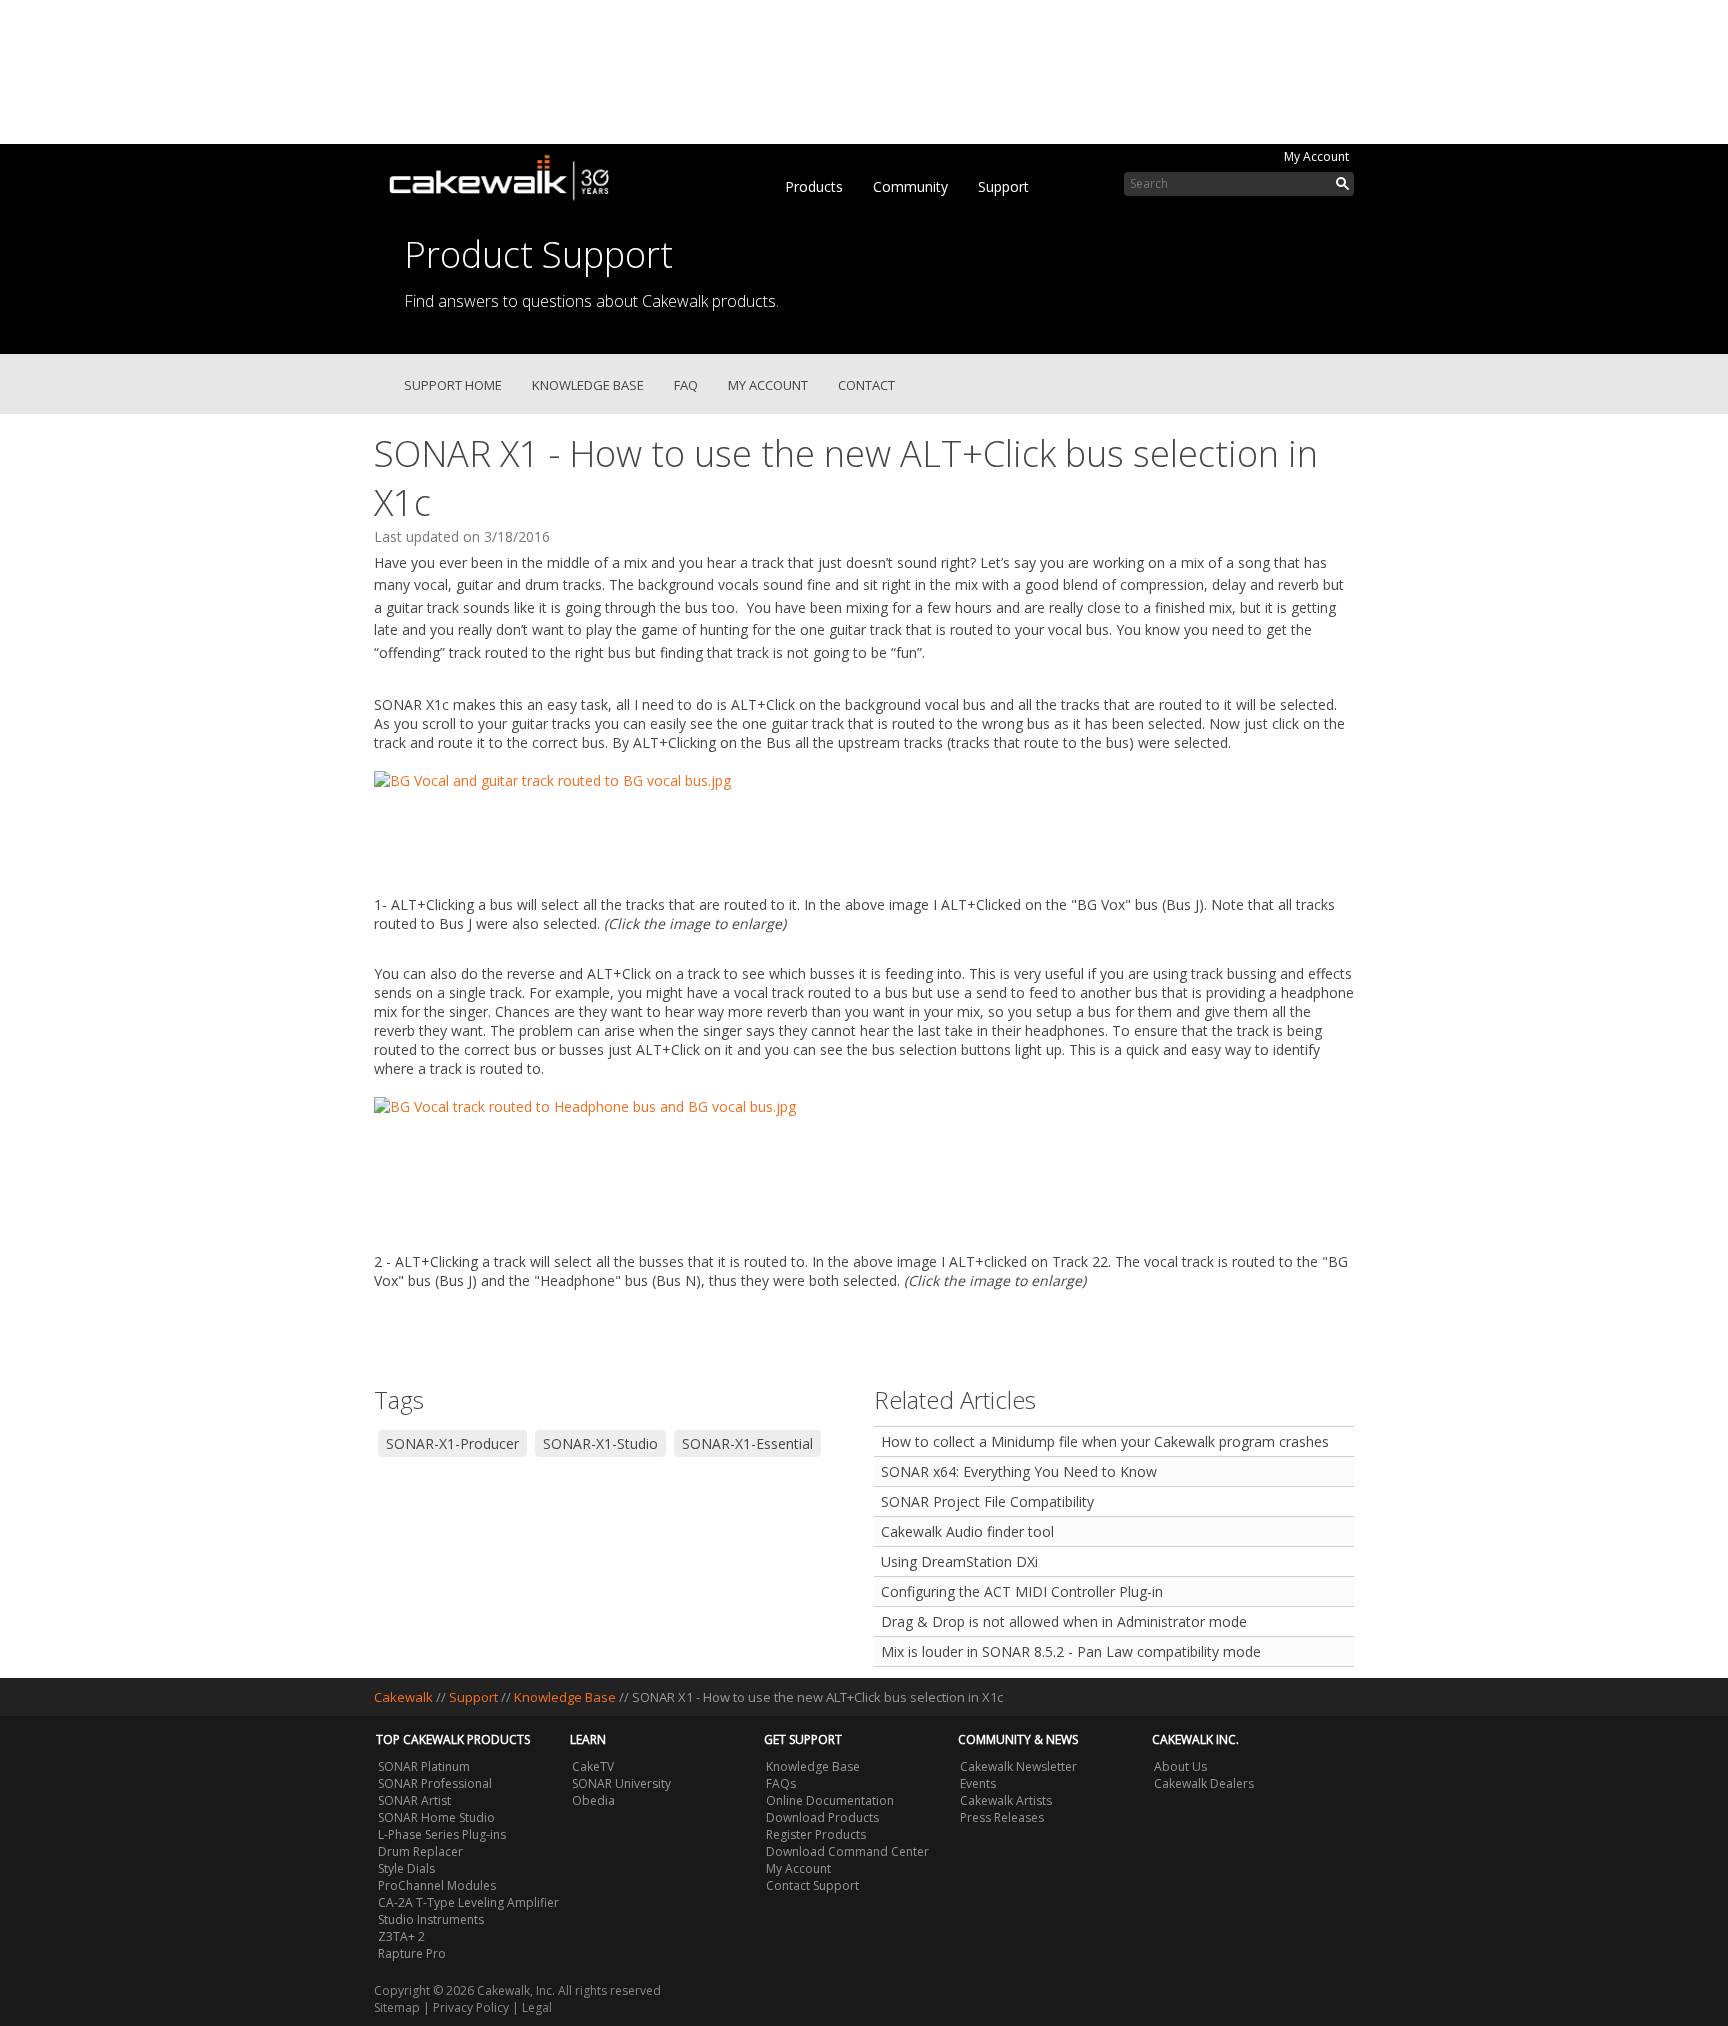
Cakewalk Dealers (1204, 1783)
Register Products (816, 1834)
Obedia (593, 1800)
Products (814, 186)
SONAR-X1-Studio (600, 1443)
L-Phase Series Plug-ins (442, 1834)
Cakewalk (403, 1697)
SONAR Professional (435, 1783)
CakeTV (593, 1766)
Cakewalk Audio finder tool (967, 1531)
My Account (1316, 156)
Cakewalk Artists (1006, 1800)
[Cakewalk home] (509, 174)
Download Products (822, 1817)
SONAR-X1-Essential (747, 1443)
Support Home (453, 385)
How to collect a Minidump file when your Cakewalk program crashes (1105, 1441)
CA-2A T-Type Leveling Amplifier (468, 1902)
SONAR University (621, 1783)
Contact (866, 385)
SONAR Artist (414, 1800)
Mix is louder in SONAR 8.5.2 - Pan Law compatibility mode (1071, 1651)
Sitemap (397, 2007)
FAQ (686, 385)
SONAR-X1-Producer (452, 1443)
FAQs (781, 1783)
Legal (537, 2007)
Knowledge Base (588, 385)
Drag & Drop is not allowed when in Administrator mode (1064, 1621)
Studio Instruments (431, 1919)
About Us (1180, 1766)
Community (910, 186)
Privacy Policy (471, 2007)
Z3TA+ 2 (401, 1936)
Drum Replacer (420, 1851)
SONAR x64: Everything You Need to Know (1019, 1471)
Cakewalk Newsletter (1018, 1766)
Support (1003, 186)
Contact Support (812, 1885)
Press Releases (1002, 1817)
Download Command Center (847, 1851)
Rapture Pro (412, 1953)
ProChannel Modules (437, 1885)
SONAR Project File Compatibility (987, 1501)
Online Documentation (830, 1800)
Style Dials (406, 1868)
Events (978, 1783)
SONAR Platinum (424, 1766)
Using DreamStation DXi (959, 1561)
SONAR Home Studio (436, 1817)
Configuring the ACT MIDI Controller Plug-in (1022, 1591)
